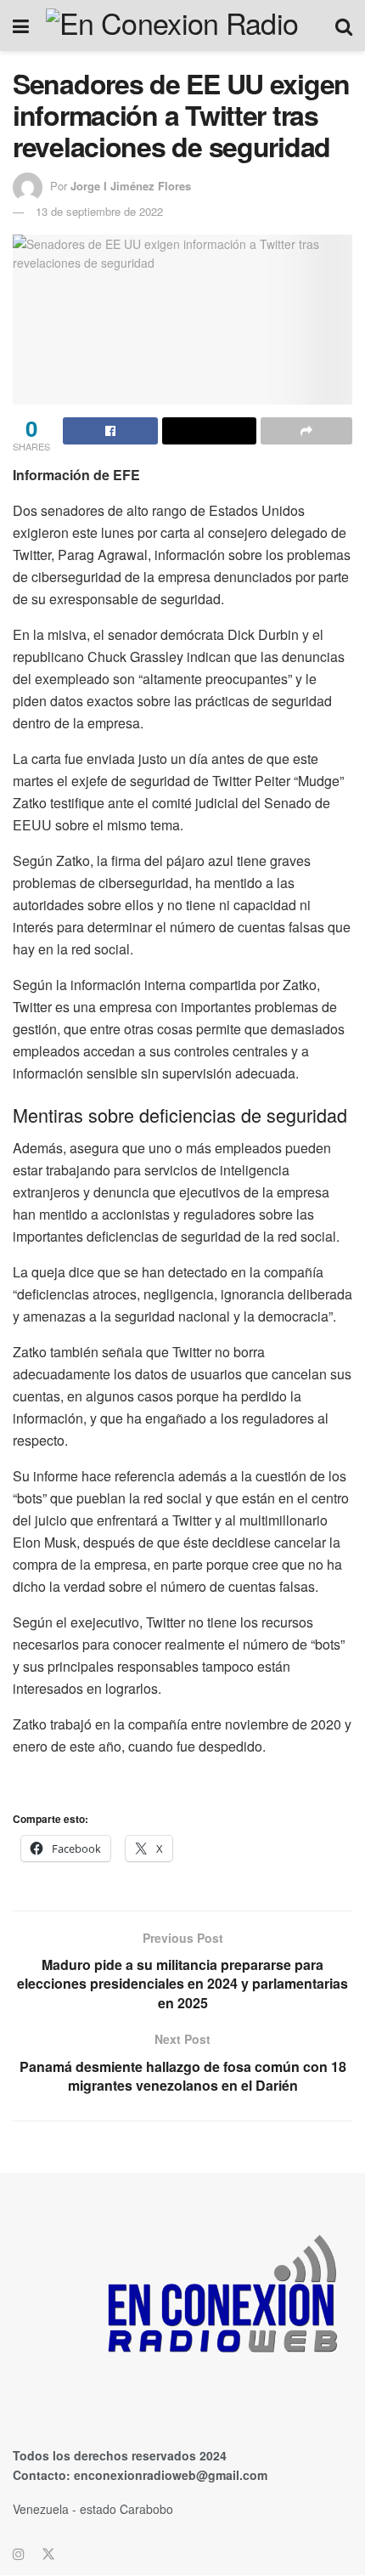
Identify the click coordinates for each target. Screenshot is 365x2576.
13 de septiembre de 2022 (99, 211)
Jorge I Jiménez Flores (131, 186)
